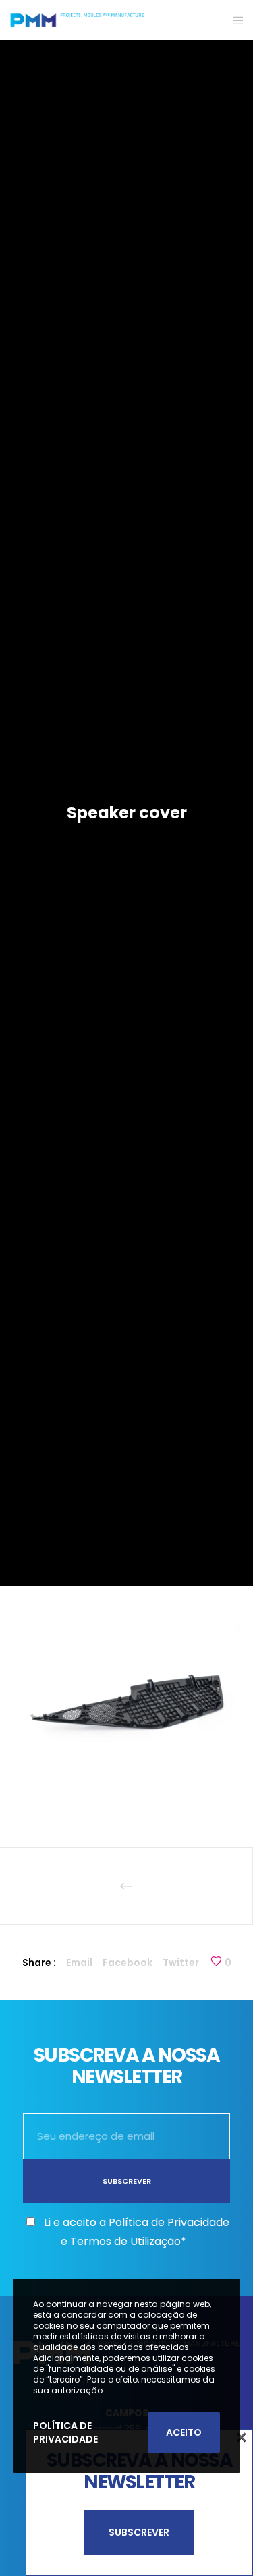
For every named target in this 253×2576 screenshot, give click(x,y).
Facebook (128, 1963)
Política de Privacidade (65, 2432)
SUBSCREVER (139, 2532)
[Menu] (234, 20)
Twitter (181, 1963)
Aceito (184, 2432)
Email (79, 1963)
